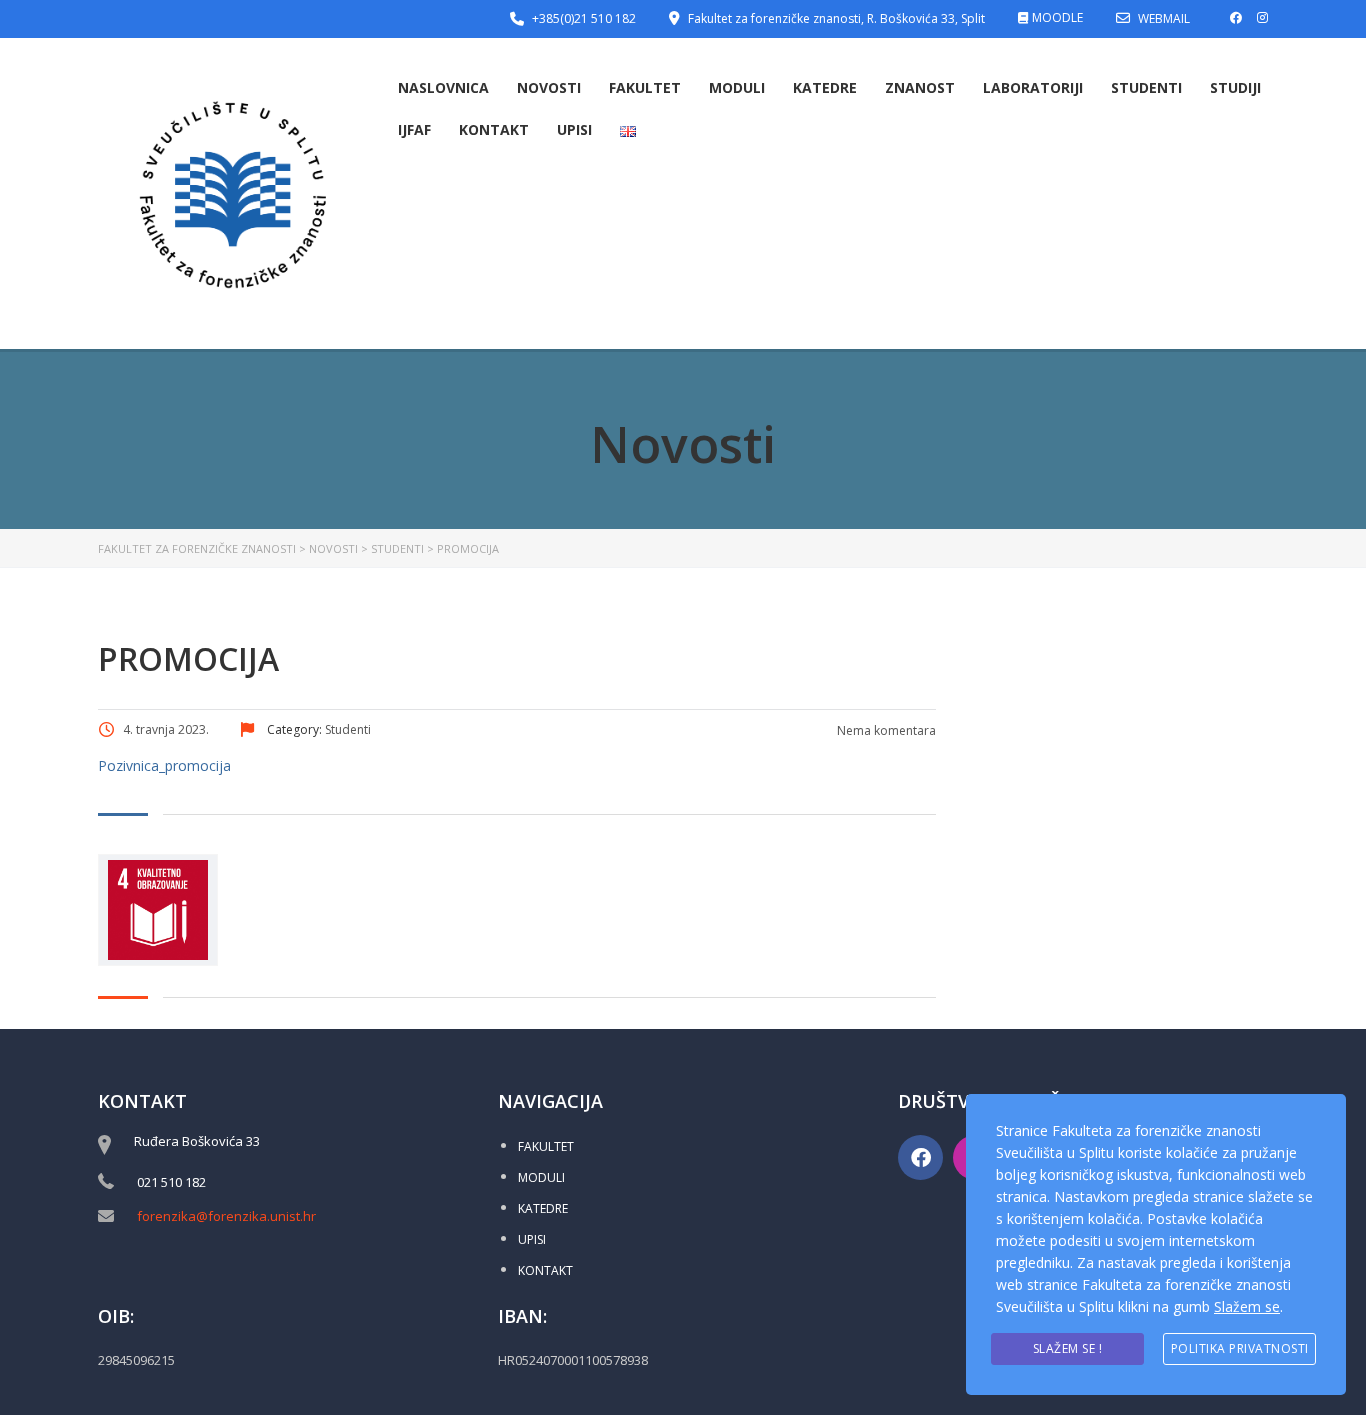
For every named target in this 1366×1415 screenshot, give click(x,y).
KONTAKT (545, 1270)
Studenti (1146, 87)
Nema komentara (885, 730)
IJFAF (414, 129)
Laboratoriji (1033, 87)
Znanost (920, 87)
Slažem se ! (1068, 1348)
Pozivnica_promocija (164, 765)
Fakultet (645, 87)
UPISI (532, 1239)
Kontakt (494, 129)
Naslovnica (443, 87)
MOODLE (1057, 17)
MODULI (541, 1177)
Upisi (574, 129)
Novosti (549, 87)
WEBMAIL (1164, 18)
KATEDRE (543, 1208)
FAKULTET (546, 1146)
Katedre (825, 87)
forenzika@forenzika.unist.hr (226, 1216)
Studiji (1235, 87)
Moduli (737, 87)
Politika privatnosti (1240, 1348)
